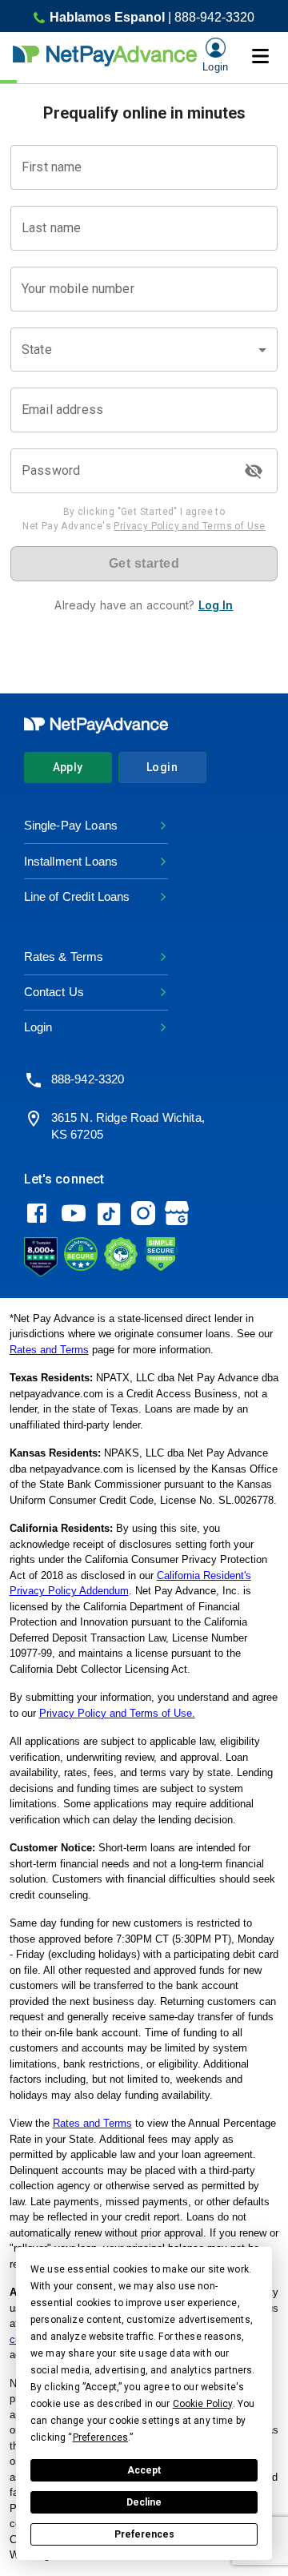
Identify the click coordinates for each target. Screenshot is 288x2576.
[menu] (260, 56)
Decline (144, 2502)
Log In (216, 605)
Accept (144, 2470)
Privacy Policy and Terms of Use (189, 526)
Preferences (144, 2534)
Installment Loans (71, 861)
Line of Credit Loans (77, 896)
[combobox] (144, 350)
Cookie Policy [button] (203, 2404)
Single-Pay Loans (71, 825)
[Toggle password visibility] (254, 471)
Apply (68, 767)
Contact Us (54, 992)
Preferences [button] (101, 2437)
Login (162, 767)
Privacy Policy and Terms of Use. (117, 1713)
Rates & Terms (64, 956)
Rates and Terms (49, 1350)
